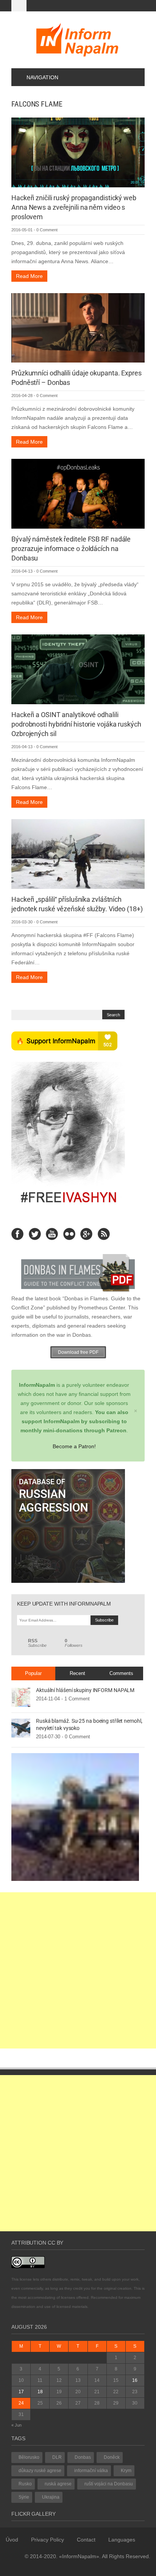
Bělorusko (29, 2457)
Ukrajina (51, 2497)
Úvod (12, 2540)
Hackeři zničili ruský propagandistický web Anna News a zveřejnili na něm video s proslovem (74, 207)
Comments (121, 1673)
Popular (33, 1673)
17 (21, 2392)
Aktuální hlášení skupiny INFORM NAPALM (85, 1690)
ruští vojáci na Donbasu (109, 2484)
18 (40, 2392)
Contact (86, 2540)
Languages (122, 2540)
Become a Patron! (74, 1446)
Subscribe (37, 1643)
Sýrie (24, 2497)
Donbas (83, 2457)
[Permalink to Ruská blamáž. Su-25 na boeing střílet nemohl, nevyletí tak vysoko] (21, 1728)
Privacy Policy (48, 2540)
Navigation (42, 77)
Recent (77, 1673)
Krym (126, 2471)
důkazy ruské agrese (40, 2471)
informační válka (91, 2471)
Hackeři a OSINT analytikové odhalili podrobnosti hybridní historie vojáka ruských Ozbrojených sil (76, 724)
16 (135, 2380)
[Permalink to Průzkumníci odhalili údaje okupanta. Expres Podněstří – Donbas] (78, 327)
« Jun (16, 2425)
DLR (57, 2457)
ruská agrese (58, 2484)
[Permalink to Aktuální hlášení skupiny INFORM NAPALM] (21, 1697)
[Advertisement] (78, 1970)
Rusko (25, 2484)
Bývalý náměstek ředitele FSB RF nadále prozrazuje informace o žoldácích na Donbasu (71, 549)
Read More (29, 276)
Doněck (112, 2457)
